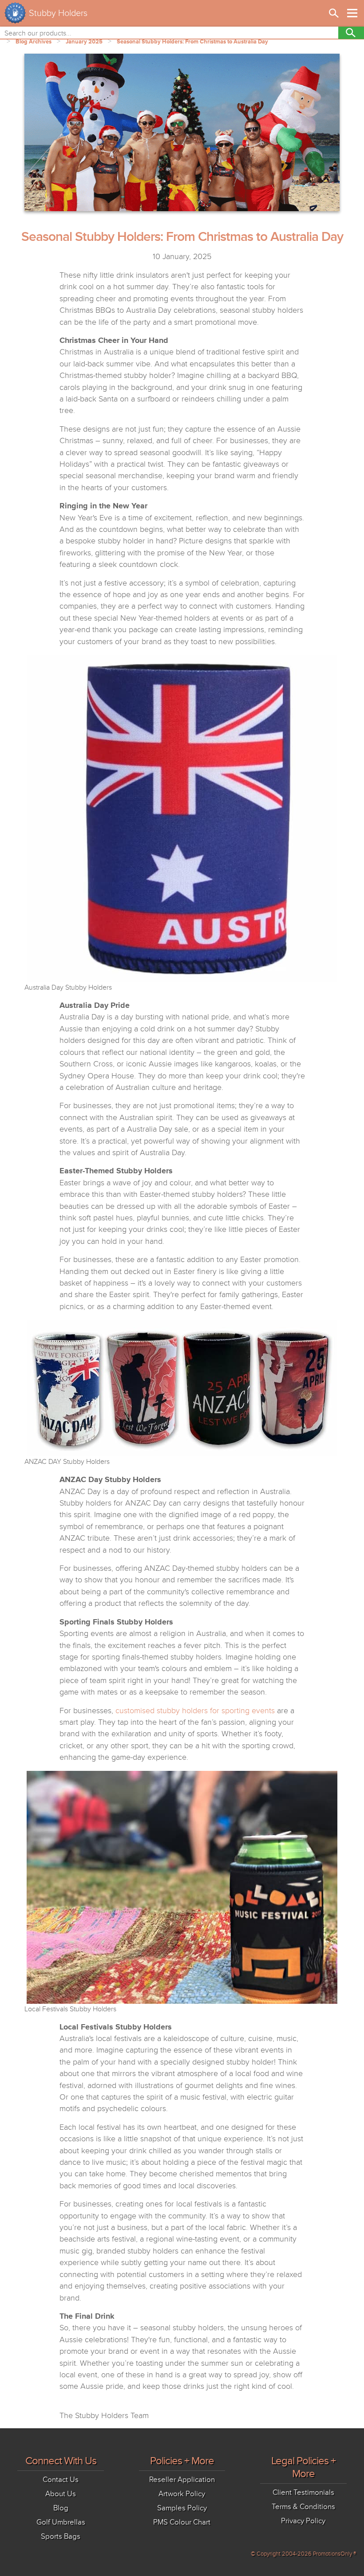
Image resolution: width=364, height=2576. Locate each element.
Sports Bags (61, 2536)
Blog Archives (34, 42)
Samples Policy (182, 2508)
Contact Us (61, 2480)
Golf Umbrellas (61, 2522)
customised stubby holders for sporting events (195, 1711)
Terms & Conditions (303, 2507)
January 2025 (84, 42)
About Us (61, 2494)
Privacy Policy (303, 2521)
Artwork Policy (182, 2494)
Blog (61, 2508)
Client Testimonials (303, 2492)
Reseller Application (182, 2480)
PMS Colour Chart (182, 2522)
